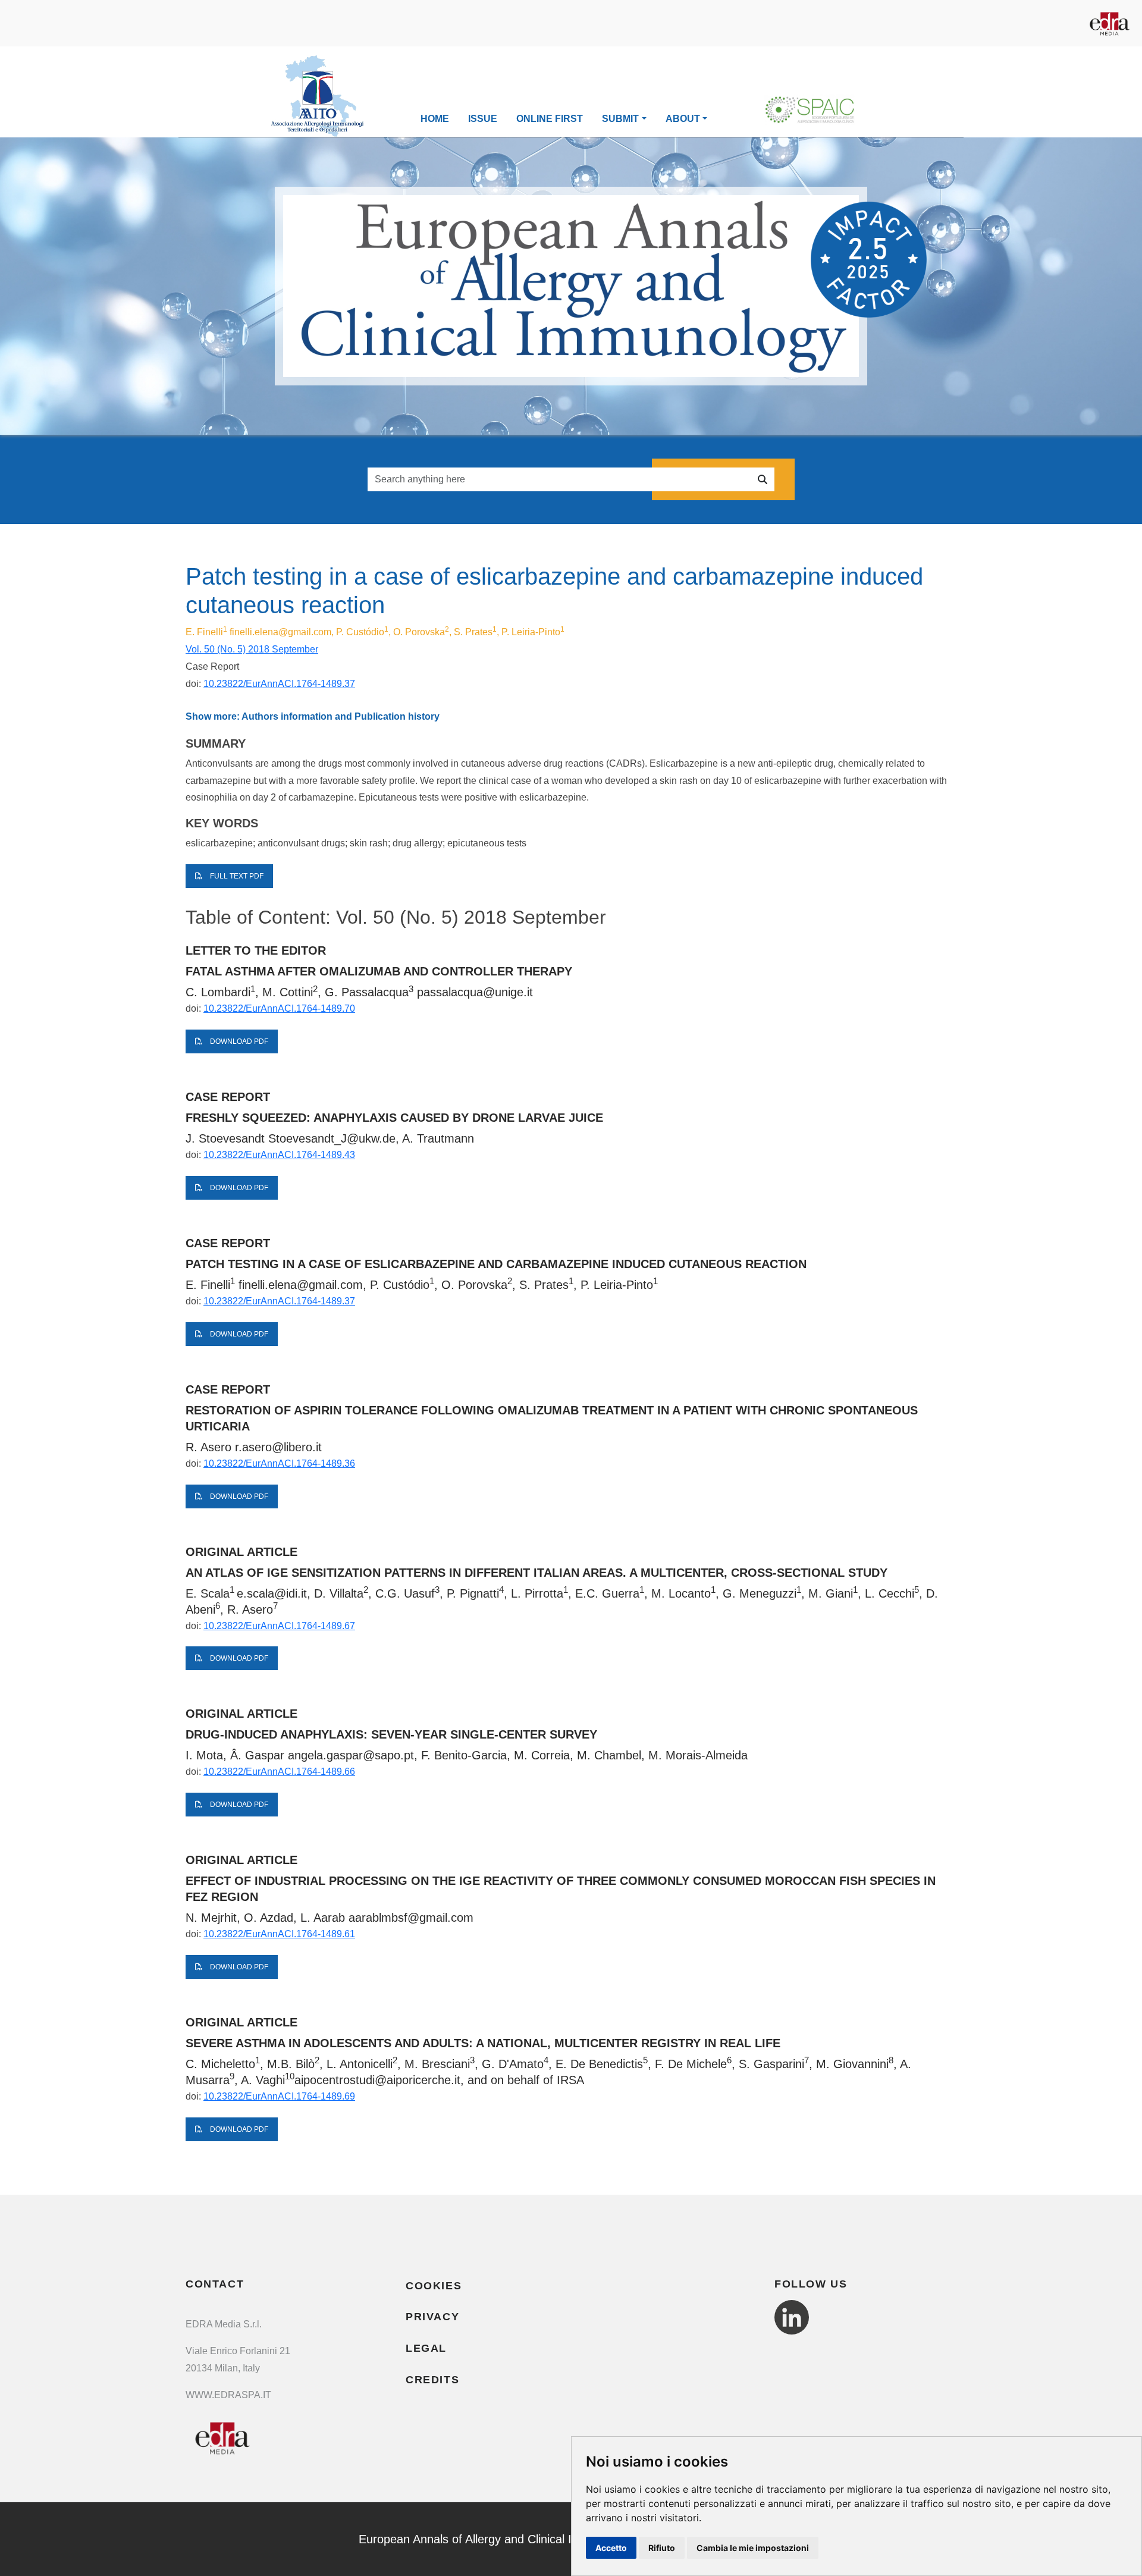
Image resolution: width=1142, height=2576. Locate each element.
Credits (432, 2380)
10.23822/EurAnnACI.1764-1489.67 (279, 1626)
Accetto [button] (611, 2548)
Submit (620, 119)
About (683, 119)
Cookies (434, 2286)
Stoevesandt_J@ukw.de (332, 1138)
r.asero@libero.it (278, 1447)
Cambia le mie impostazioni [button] (753, 2548)
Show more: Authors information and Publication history (313, 716)
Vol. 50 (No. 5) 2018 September (252, 649)
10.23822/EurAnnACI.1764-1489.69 (279, 2096)
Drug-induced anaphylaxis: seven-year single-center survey (391, 1734)
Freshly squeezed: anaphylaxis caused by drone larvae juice (394, 1118)
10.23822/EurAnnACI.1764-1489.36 (279, 1463)
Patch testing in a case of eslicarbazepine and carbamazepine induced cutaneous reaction (496, 1264)
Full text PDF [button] (236, 876)
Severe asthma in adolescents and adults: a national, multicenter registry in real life (483, 2043)
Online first (550, 119)
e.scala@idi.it (272, 1593)
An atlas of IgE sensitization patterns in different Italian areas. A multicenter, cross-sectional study (537, 1573)
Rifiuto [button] (662, 2548)
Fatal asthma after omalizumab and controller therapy (379, 971)
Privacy (432, 2317)
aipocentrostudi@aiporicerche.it (377, 2080)
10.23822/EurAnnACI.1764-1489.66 (279, 1772)
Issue (483, 119)
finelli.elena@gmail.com (280, 632)
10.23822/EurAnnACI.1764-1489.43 (279, 1155)
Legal (426, 2348)
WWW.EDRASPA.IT (228, 2395)
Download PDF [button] (238, 1041)
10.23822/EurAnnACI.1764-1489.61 (279, 1934)
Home (435, 119)
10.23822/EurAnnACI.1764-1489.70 (279, 1008)
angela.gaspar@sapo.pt (351, 1755)
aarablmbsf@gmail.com (411, 1918)
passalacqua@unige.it (475, 992)
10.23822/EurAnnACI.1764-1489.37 (279, 684)
